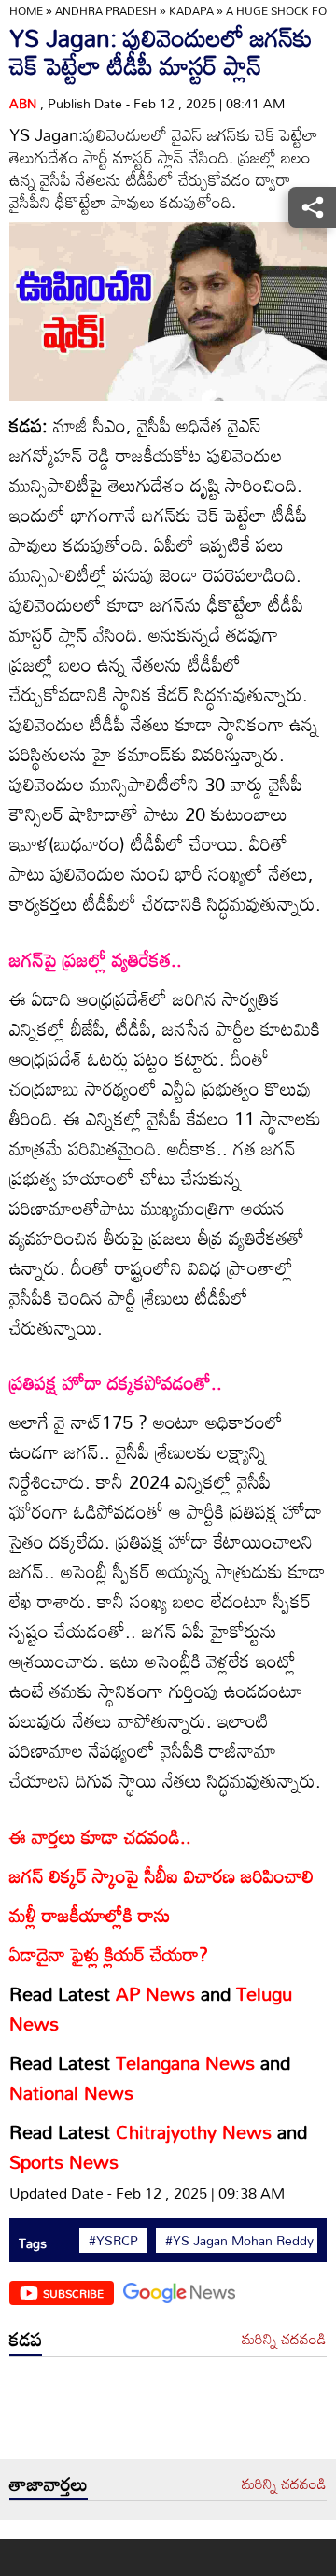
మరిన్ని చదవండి (284, 2340)
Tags (33, 2243)
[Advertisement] (168, 2413)
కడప (26, 2339)
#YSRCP (113, 2241)
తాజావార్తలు (49, 2484)
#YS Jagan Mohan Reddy (239, 2241)
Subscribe (73, 2293)
